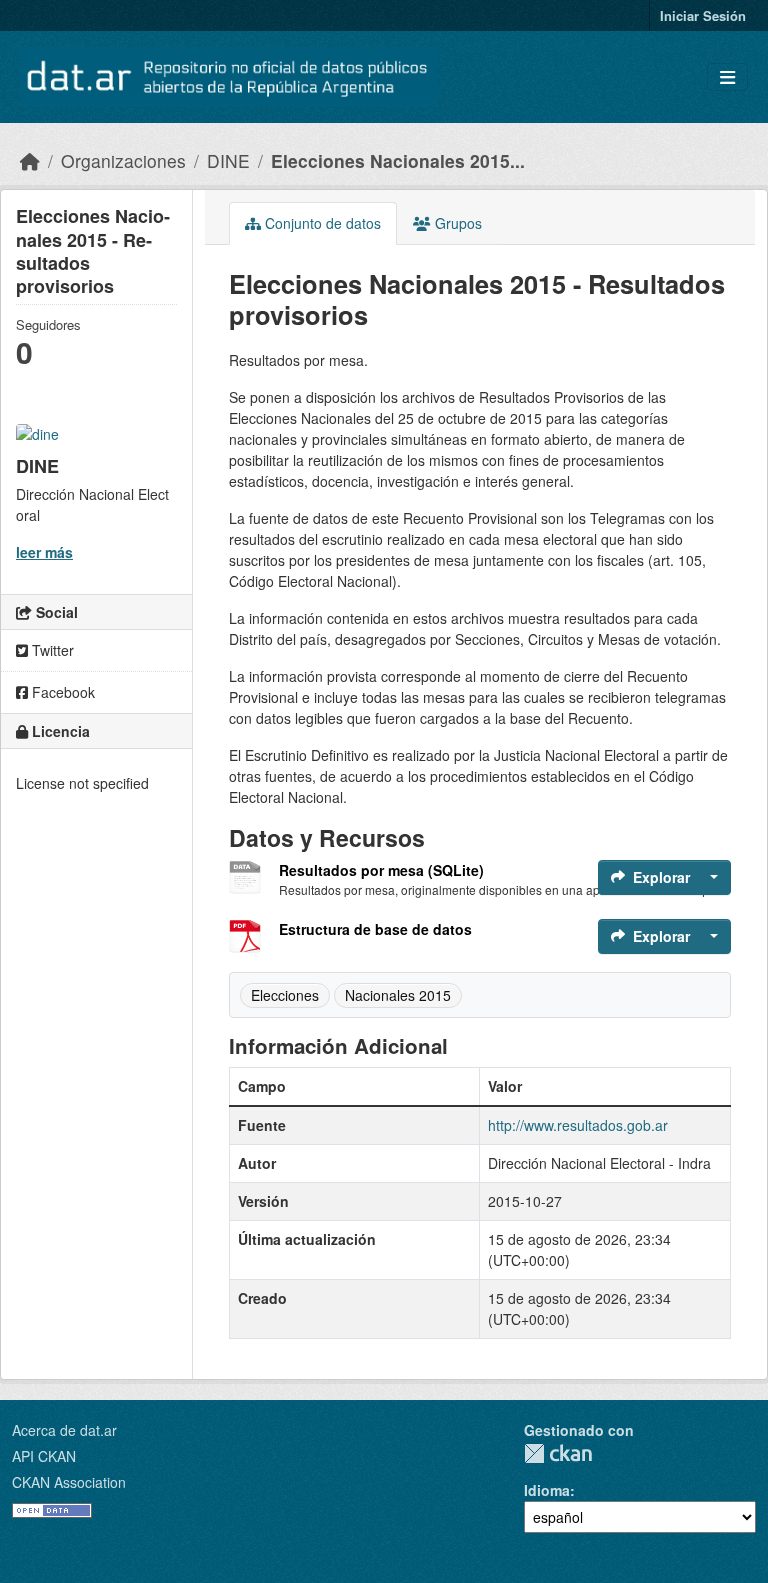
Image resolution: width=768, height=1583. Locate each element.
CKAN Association (69, 1482)
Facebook (61, 692)
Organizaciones (123, 160)
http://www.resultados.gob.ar (578, 1125)
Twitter (51, 650)
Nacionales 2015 (398, 995)
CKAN (558, 1453)
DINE (228, 160)
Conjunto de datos (321, 223)
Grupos (456, 223)
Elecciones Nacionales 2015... (398, 160)
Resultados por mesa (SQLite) (381, 870)
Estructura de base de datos (375, 929)
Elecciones (285, 995)
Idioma (547, 1490)
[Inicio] (30, 160)
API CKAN (44, 1456)
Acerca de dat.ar (64, 1430)
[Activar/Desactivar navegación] (727, 77)
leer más (44, 552)
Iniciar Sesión (703, 15)
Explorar (661, 877)
